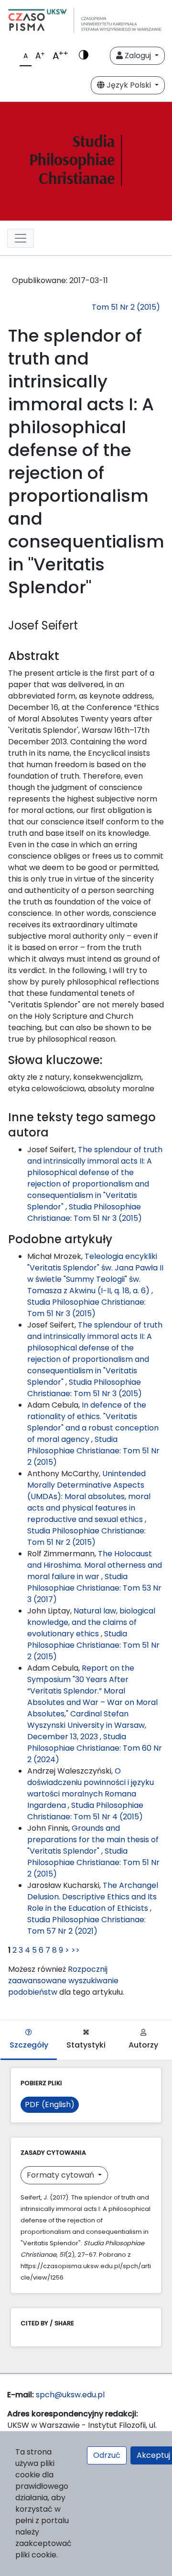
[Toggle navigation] (21, 238)
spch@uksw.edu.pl (70, 2395)
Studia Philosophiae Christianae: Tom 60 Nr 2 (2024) (95, 1748)
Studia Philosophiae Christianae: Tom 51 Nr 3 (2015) (85, 1212)
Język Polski (129, 85)
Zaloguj (138, 56)
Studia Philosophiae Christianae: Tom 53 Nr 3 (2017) (94, 1588)
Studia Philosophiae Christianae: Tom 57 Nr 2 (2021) (86, 1925)
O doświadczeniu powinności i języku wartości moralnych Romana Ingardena (91, 1788)
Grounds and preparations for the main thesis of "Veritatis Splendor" (93, 1840)
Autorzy (143, 2045)
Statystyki (86, 2045)
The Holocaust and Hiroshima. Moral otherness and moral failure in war (95, 1565)
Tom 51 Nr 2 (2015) (126, 307)
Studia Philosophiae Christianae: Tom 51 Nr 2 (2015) (93, 1451)
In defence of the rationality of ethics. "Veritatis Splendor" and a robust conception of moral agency (93, 1422)
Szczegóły (29, 2045)
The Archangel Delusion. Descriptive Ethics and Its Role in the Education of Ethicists (93, 1897)
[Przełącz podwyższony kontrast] (84, 56)
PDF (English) (50, 2104)
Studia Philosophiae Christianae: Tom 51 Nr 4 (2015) (85, 1811)
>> (75, 1950)
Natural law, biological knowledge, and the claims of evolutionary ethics (91, 1622)
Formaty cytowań (61, 2175)
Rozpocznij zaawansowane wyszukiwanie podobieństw (63, 1981)
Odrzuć (107, 2455)
